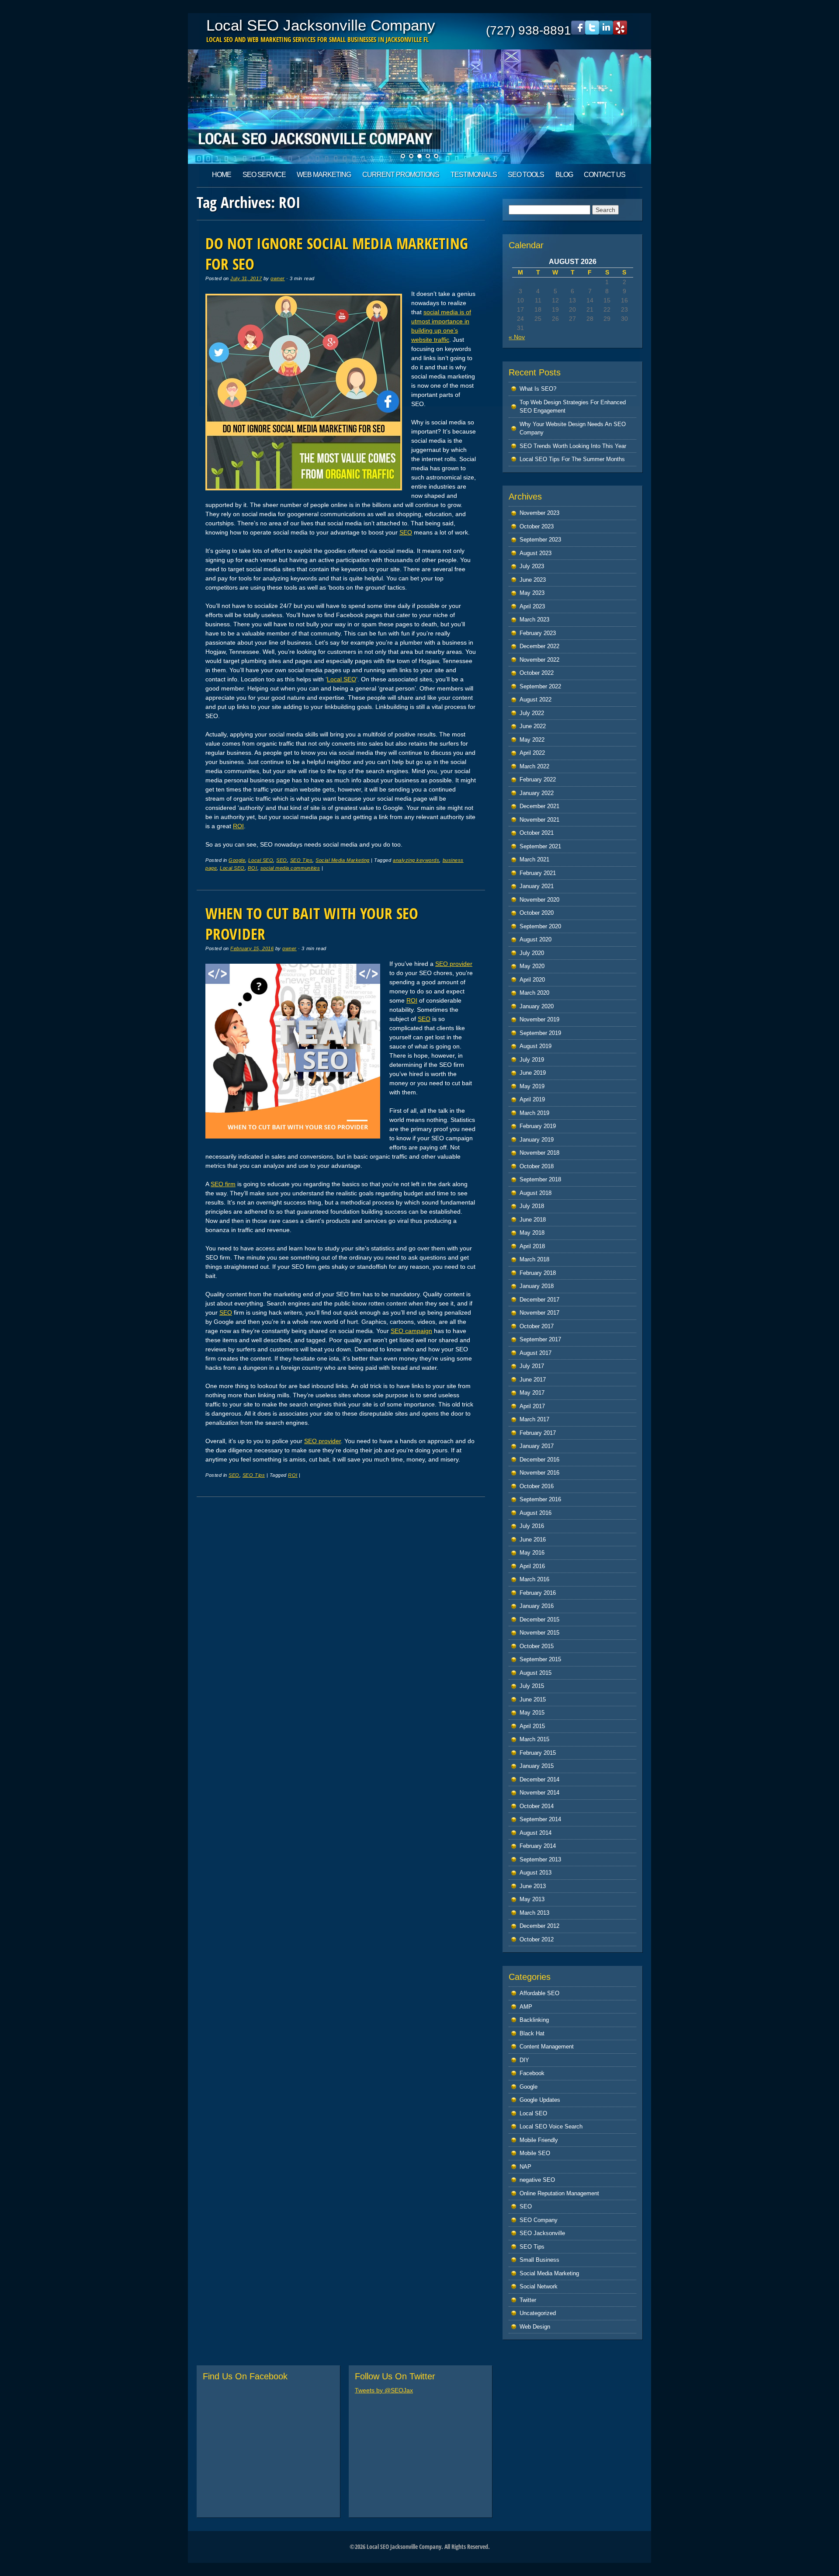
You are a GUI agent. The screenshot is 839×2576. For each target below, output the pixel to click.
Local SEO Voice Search (551, 2126)
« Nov (517, 337)
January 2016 (537, 1606)
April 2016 (532, 1566)
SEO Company (539, 2220)
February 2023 (538, 633)
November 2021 (539, 820)
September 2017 (540, 1339)
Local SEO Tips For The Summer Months (572, 459)
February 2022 (538, 779)
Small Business (539, 2260)
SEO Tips (301, 860)
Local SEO (341, 679)
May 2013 (532, 1899)
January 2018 (537, 1286)
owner (278, 278)
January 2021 (537, 886)
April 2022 (532, 753)
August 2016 (536, 1513)
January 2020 (537, 1006)
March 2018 (534, 1259)
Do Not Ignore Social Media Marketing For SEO (337, 253)
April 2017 (532, 1406)
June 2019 (533, 1073)
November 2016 (539, 1473)
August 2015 (536, 1673)
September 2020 (540, 926)
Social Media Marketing (343, 860)
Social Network (539, 2286)
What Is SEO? (538, 389)
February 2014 (538, 1846)
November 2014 (539, 1793)
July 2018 (532, 1206)
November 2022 (539, 660)
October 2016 (537, 1486)
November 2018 (539, 1153)
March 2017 (534, 1419)
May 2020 (532, 966)
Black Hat (532, 2033)
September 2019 (540, 1033)
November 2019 (539, 1019)
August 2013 (536, 1873)
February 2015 (538, 1753)
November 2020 (539, 900)
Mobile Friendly (539, 2140)
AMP (526, 2007)
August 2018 (536, 1193)
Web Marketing (324, 175)
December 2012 (539, 1926)
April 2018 (532, 1246)
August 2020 (536, 939)
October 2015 (537, 1646)
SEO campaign (411, 1331)
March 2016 (534, 1579)
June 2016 (533, 1540)
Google (237, 860)
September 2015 (540, 1659)
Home (222, 175)
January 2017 (537, 1446)
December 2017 (539, 1300)
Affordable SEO (539, 1993)
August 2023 (536, 553)
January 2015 (537, 1766)
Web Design (535, 2327)
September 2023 (540, 540)
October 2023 (537, 526)
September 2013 (540, 1859)
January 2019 (537, 1140)
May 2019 (532, 1086)
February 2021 (538, 873)
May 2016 (532, 1553)
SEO (406, 532)
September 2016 (540, 1499)
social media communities (290, 868)
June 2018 (533, 1220)
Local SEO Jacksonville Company (321, 25)
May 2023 (532, 593)
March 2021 (534, 859)
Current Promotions (401, 175)
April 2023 (532, 606)
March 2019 (534, 1113)
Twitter (528, 2300)
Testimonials (474, 175)
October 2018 (537, 1166)
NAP (525, 2167)
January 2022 (537, 793)
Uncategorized (538, 2313)
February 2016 (538, 1593)
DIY (524, 2060)
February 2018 (538, 1273)
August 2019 (536, 1046)
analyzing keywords (416, 860)
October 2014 (537, 1806)
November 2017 (539, 1313)
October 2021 (537, 833)
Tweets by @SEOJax (384, 2390)
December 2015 (539, 1620)
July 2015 (532, 1686)
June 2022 (533, 726)
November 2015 (539, 1633)
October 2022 (537, 673)
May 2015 (532, 1713)
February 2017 (538, 1433)
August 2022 (536, 700)
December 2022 (539, 646)
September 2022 (540, 686)
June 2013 (533, 1886)
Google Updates (540, 2100)
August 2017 (536, 1353)
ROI (238, 826)
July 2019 (532, 1060)
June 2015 (533, 1699)
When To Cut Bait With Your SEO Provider (312, 923)
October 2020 (537, 913)
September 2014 (540, 1819)
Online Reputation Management (559, 2193)
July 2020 (532, 953)
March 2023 (534, 620)
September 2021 (540, 846)
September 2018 (540, 1179)
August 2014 (536, 1833)
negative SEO (537, 2180)
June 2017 (533, 1380)
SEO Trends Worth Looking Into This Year (573, 446)
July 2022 (532, 713)
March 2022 (534, 766)
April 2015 (532, 1726)
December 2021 (539, 806)
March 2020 (534, 993)
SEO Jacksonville (542, 2233)
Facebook (532, 2073)
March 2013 (534, 1913)
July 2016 (532, 1526)
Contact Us (605, 175)
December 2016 (539, 1460)
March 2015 (534, 1739)
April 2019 (532, 1099)
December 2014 (539, 1779)
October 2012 (537, 1939)
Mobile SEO (535, 2153)
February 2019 (538, 1126)
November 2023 (539, 513)
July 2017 (532, 1366)
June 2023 (533, 580)
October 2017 (537, 1326)
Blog (564, 175)
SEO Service (264, 175)
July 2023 (532, 566)
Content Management (547, 2047)
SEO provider (454, 964)
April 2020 (532, 980)
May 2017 (532, 1393)
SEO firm (223, 1184)
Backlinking (534, 2020)
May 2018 (532, 1233)
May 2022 (532, 740)
